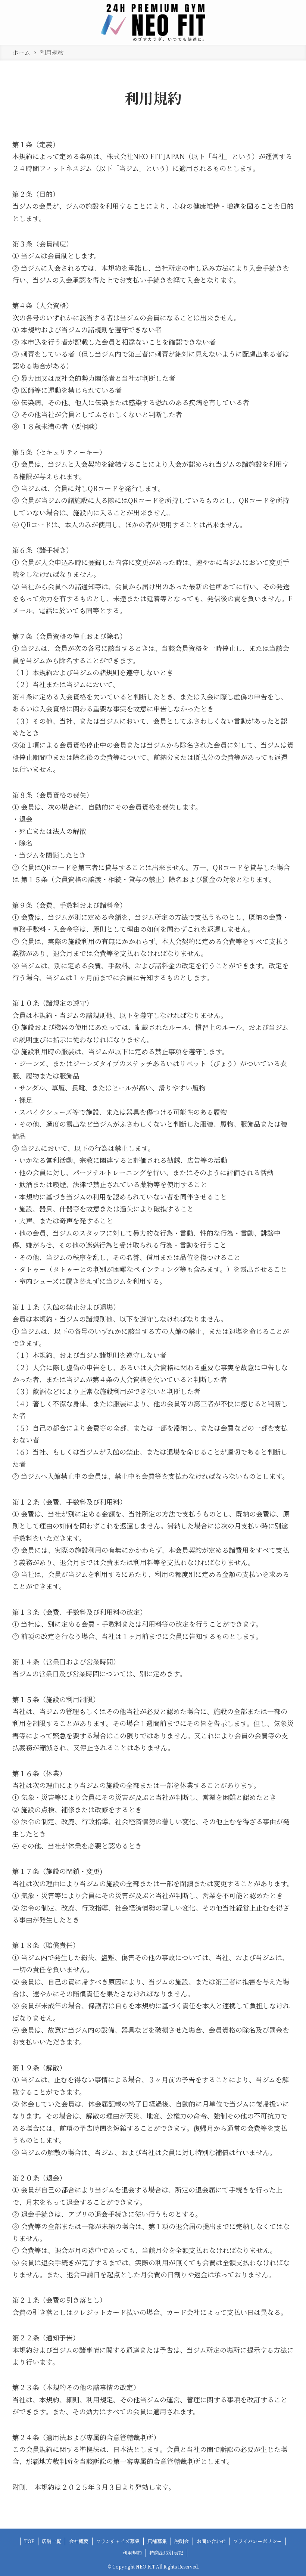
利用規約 (132, 2553)
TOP (29, 2541)
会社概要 (79, 2541)
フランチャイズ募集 (118, 2541)
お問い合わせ (211, 2541)
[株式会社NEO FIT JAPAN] (153, 22)
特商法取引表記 (166, 2553)
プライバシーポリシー (257, 2541)
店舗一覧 (51, 2541)
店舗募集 (157, 2541)
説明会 (182, 2541)
